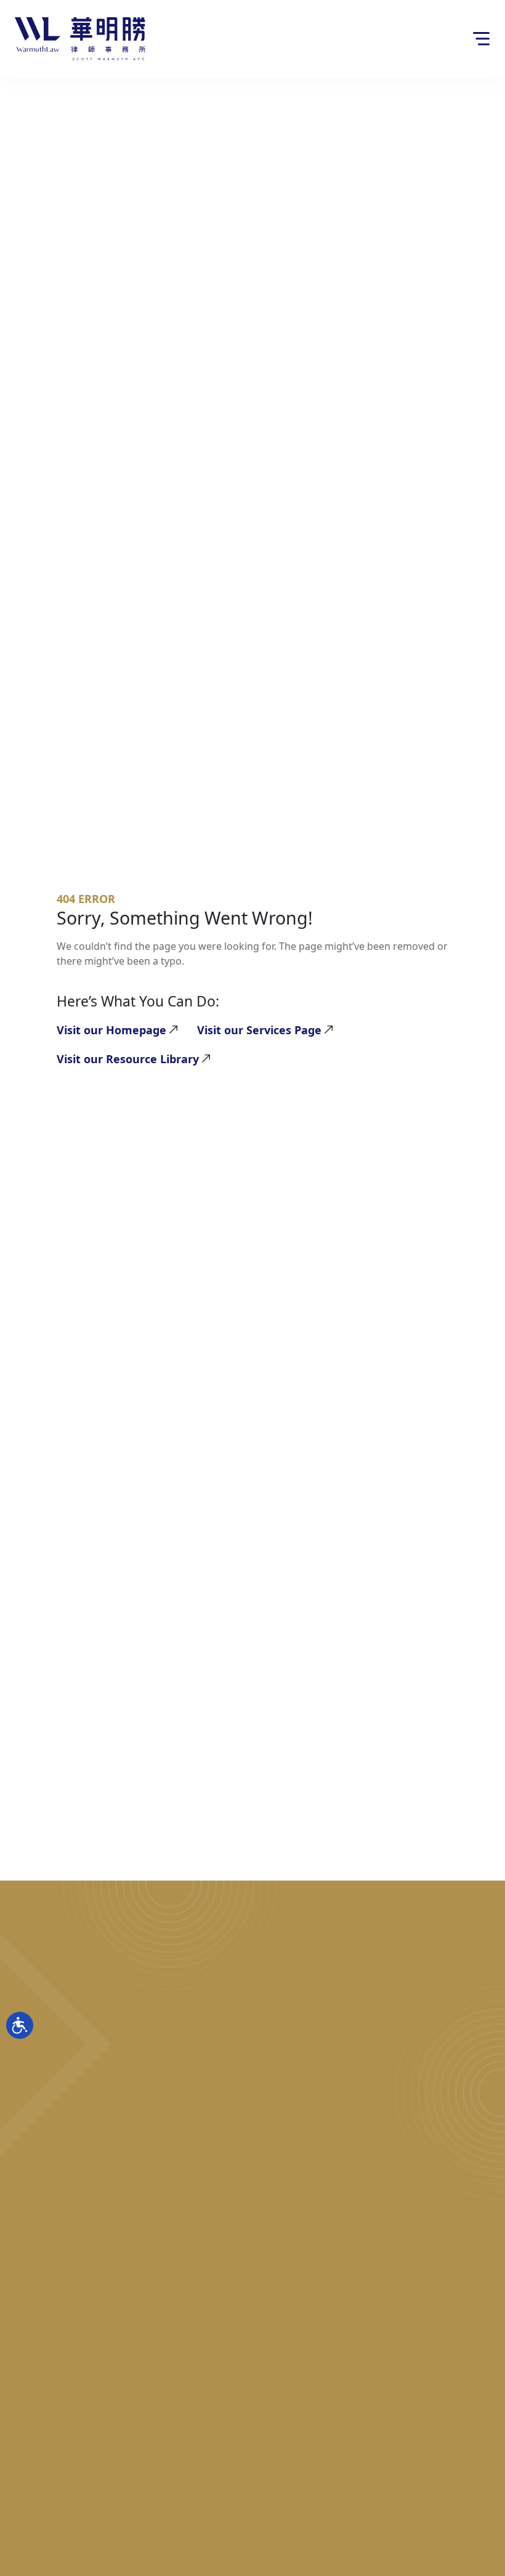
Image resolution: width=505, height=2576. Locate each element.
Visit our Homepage (111, 1030)
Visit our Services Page (259, 1030)
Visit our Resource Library (128, 1059)
